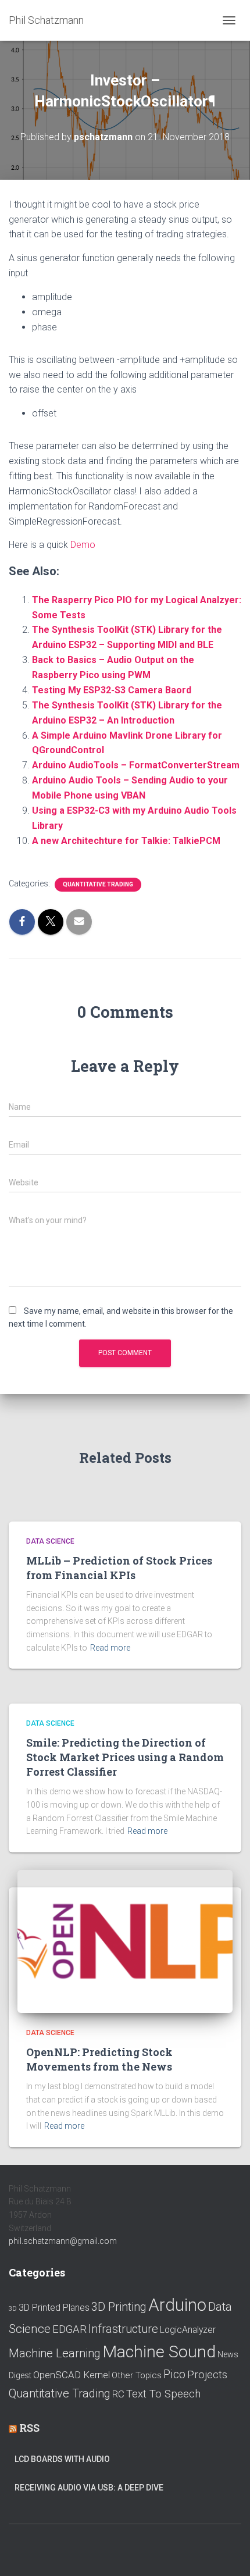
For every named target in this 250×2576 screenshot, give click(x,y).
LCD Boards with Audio (62, 2459)
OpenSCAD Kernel (72, 2375)
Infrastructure (123, 2329)
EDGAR (69, 2329)
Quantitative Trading (98, 884)
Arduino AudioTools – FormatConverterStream (136, 765)
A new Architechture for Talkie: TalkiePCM (126, 841)
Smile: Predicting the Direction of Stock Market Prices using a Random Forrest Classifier (125, 1757)
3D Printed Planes (54, 2308)
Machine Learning (55, 2353)
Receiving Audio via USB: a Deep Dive (89, 2488)
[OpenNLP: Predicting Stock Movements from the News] (125, 1941)
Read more (110, 1648)
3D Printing (119, 2307)
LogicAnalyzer (188, 2330)
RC (118, 2394)
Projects (207, 2375)
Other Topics (137, 2375)
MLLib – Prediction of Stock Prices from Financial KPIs (119, 1568)
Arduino (177, 2305)
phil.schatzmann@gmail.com (63, 2241)
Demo (83, 545)
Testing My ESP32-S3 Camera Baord (112, 690)
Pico (174, 2374)
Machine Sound (159, 2352)
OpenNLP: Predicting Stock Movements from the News (99, 2059)
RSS (29, 2428)
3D (13, 2309)
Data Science (50, 1541)
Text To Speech (163, 2394)
